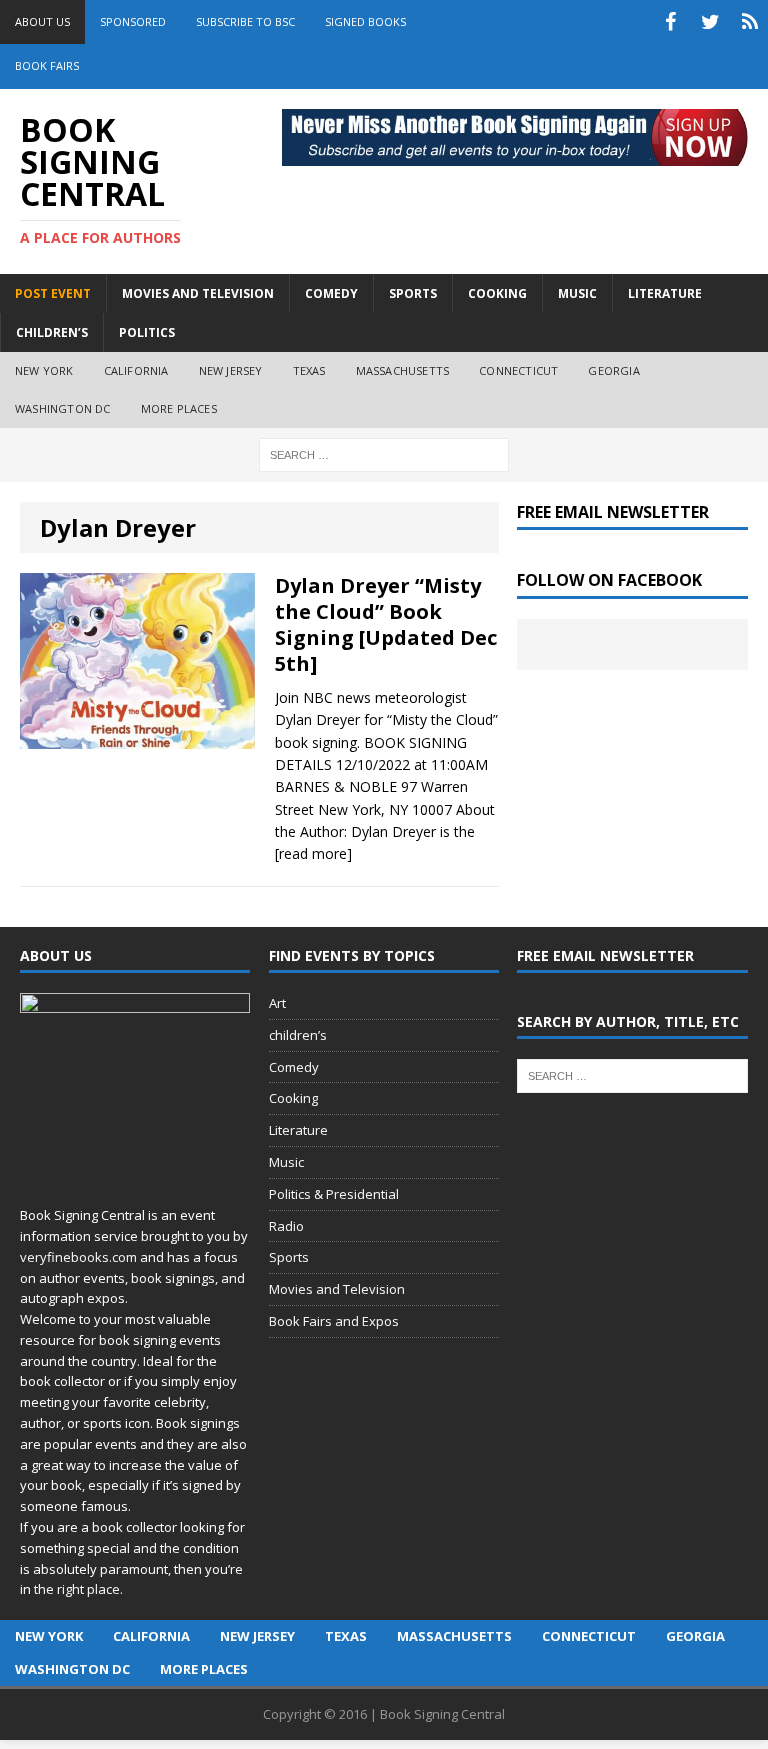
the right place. (78, 1589)
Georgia (613, 370)
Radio (286, 1226)
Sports (289, 1257)
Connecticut (518, 370)
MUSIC (577, 293)
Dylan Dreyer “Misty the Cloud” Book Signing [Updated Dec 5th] (386, 624)
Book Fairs (47, 65)
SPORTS (413, 293)
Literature (298, 1130)
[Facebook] (670, 22)
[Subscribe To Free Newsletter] (750, 22)
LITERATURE (665, 293)
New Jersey (231, 370)
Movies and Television (198, 293)
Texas (309, 370)
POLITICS (147, 332)
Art (277, 1003)
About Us (42, 21)
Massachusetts (403, 370)
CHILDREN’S (52, 332)
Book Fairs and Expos (334, 1321)
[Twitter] (710, 22)
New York (44, 370)
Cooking (293, 1098)
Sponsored (133, 21)
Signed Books (365, 21)
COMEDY (331, 293)
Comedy (294, 1067)
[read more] (313, 853)
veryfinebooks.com (78, 1257)
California (136, 370)
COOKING (497, 293)
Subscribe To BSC (245, 21)
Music (286, 1162)
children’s (298, 1035)
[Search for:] (384, 453)
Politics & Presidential (334, 1194)
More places (179, 408)
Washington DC (63, 408)
